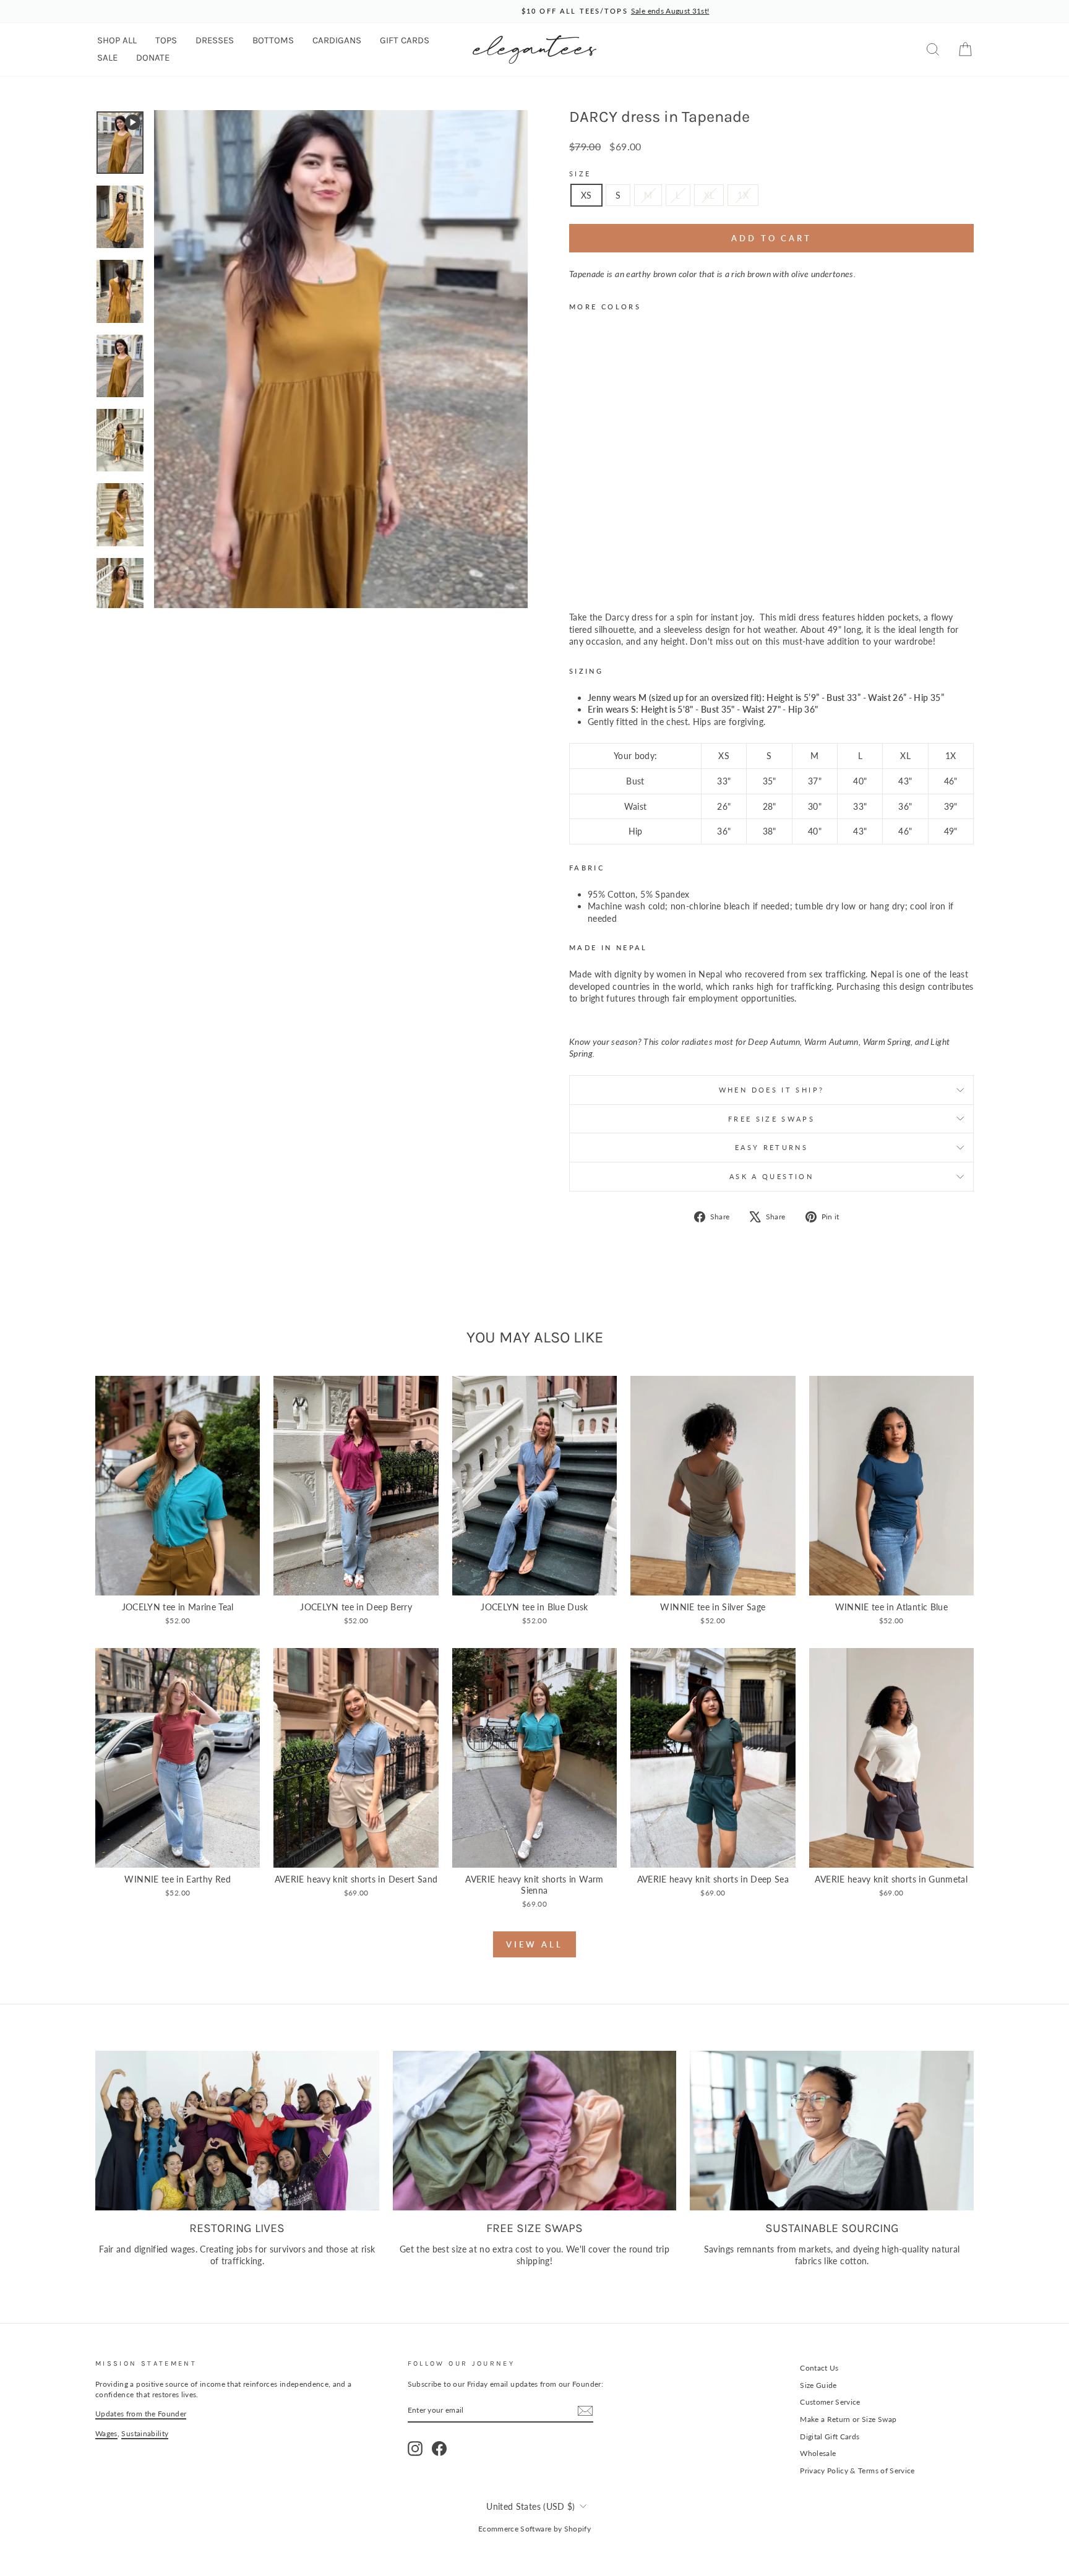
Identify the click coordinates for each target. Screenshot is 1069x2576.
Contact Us (819, 2368)
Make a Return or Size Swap (848, 2419)
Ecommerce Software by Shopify (534, 2529)
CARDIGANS (337, 40)
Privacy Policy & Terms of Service (857, 2471)
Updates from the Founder (141, 2414)
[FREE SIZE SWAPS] (535, 2131)
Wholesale (818, 2453)
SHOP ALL (117, 40)
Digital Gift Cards (830, 2436)
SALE (107, 58)
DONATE (153, 58)
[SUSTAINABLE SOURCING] (832, 2131)
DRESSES (215, 40)
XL (709, 195)
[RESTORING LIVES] (237, 2131)
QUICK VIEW (178, 1582)
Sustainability (145, 2433)
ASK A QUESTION (771, 1176)
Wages (106, 2433)
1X (743, 195)
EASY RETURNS (771, 1147)
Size (580, 174)
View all (534, 1944)
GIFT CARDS (405, 40)
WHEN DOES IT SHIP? (771, 1090)
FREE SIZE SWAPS (771, 1119)
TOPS (166, 40)
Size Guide (818, 2385)
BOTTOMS (273, 40)
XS (586, 195)
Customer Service (830, 2402)
